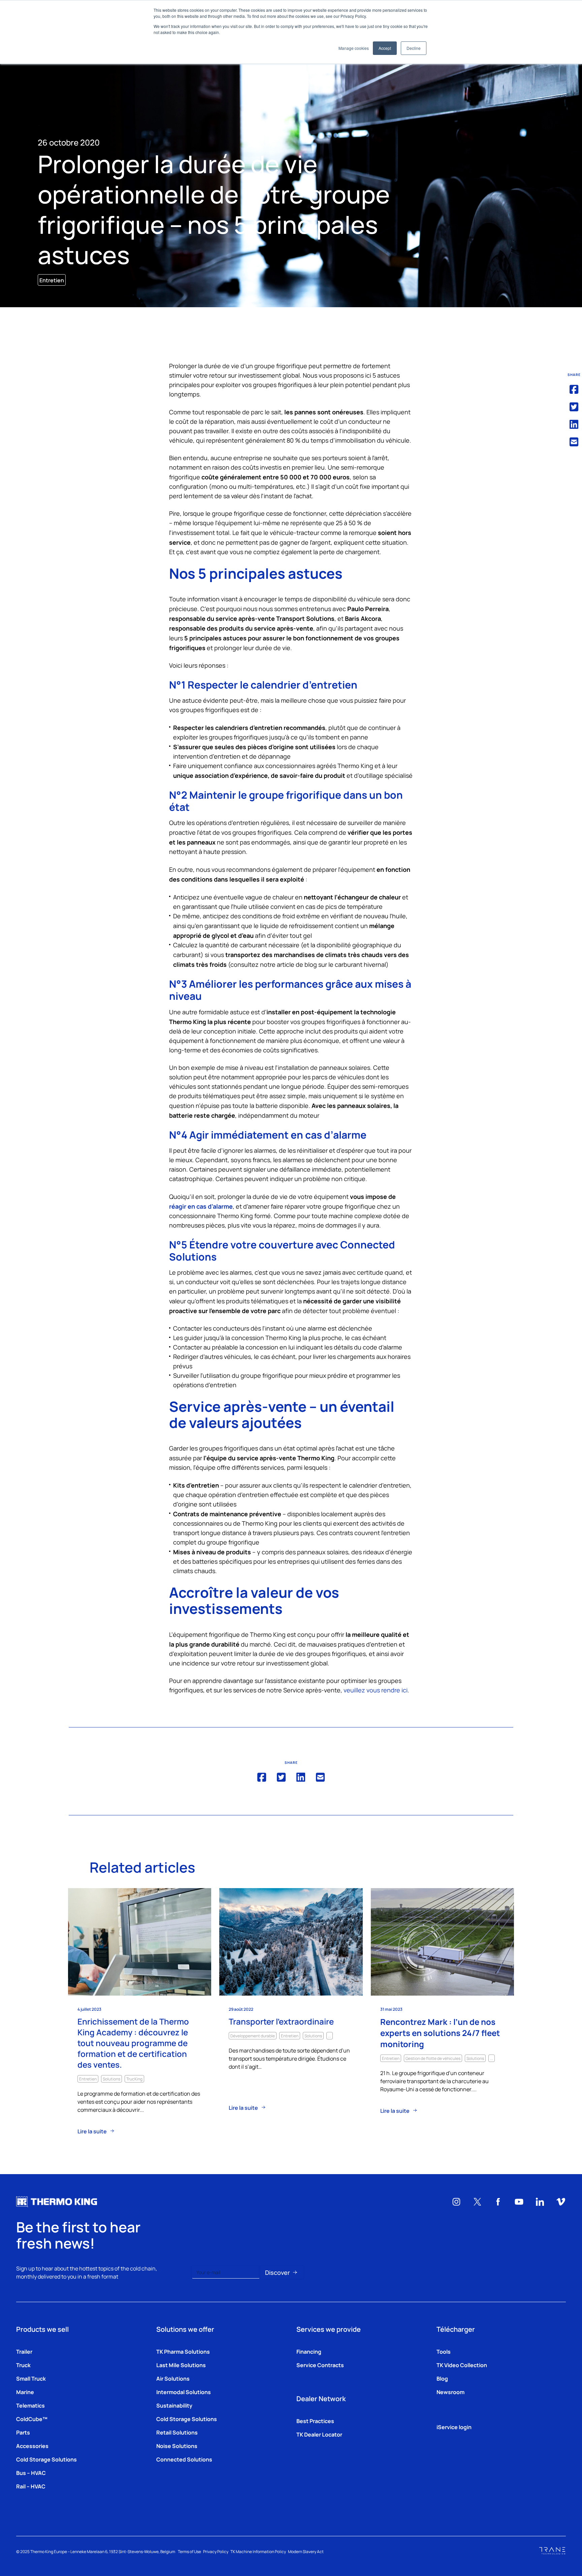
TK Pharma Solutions (183, 2351)
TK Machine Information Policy (258, 2551)
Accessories (32, 2446)
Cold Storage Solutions (46, 2459)
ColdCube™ (32, 2419)
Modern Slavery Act (306, 2551)
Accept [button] (385, 48)
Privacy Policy (216, 2551)
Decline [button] (414, 48)
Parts (23, 2432)
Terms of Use (189, 2551)
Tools (444, 2351)
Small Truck (31, 2378)
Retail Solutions (177, 2432)
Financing (309, 2351)
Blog (442, 2378)
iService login (454, 2427)
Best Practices (315, 2421)
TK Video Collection (462, 2365)
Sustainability (174, 2405)
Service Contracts (320, 2365)
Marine (25, 2392)
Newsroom (450, 2392)
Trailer (24, 2351)
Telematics (30, 2405)
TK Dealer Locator (319, 2434)
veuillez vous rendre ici (376, 1690)
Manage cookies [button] (354, 48)
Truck (23, 2365)
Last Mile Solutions (181, 2365)
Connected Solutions (184, 2459)
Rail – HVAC (31, 2486)
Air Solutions (173, 2378)
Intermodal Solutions (184, 2392)
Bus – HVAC (31, 2473)
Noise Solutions (177, 2446)
